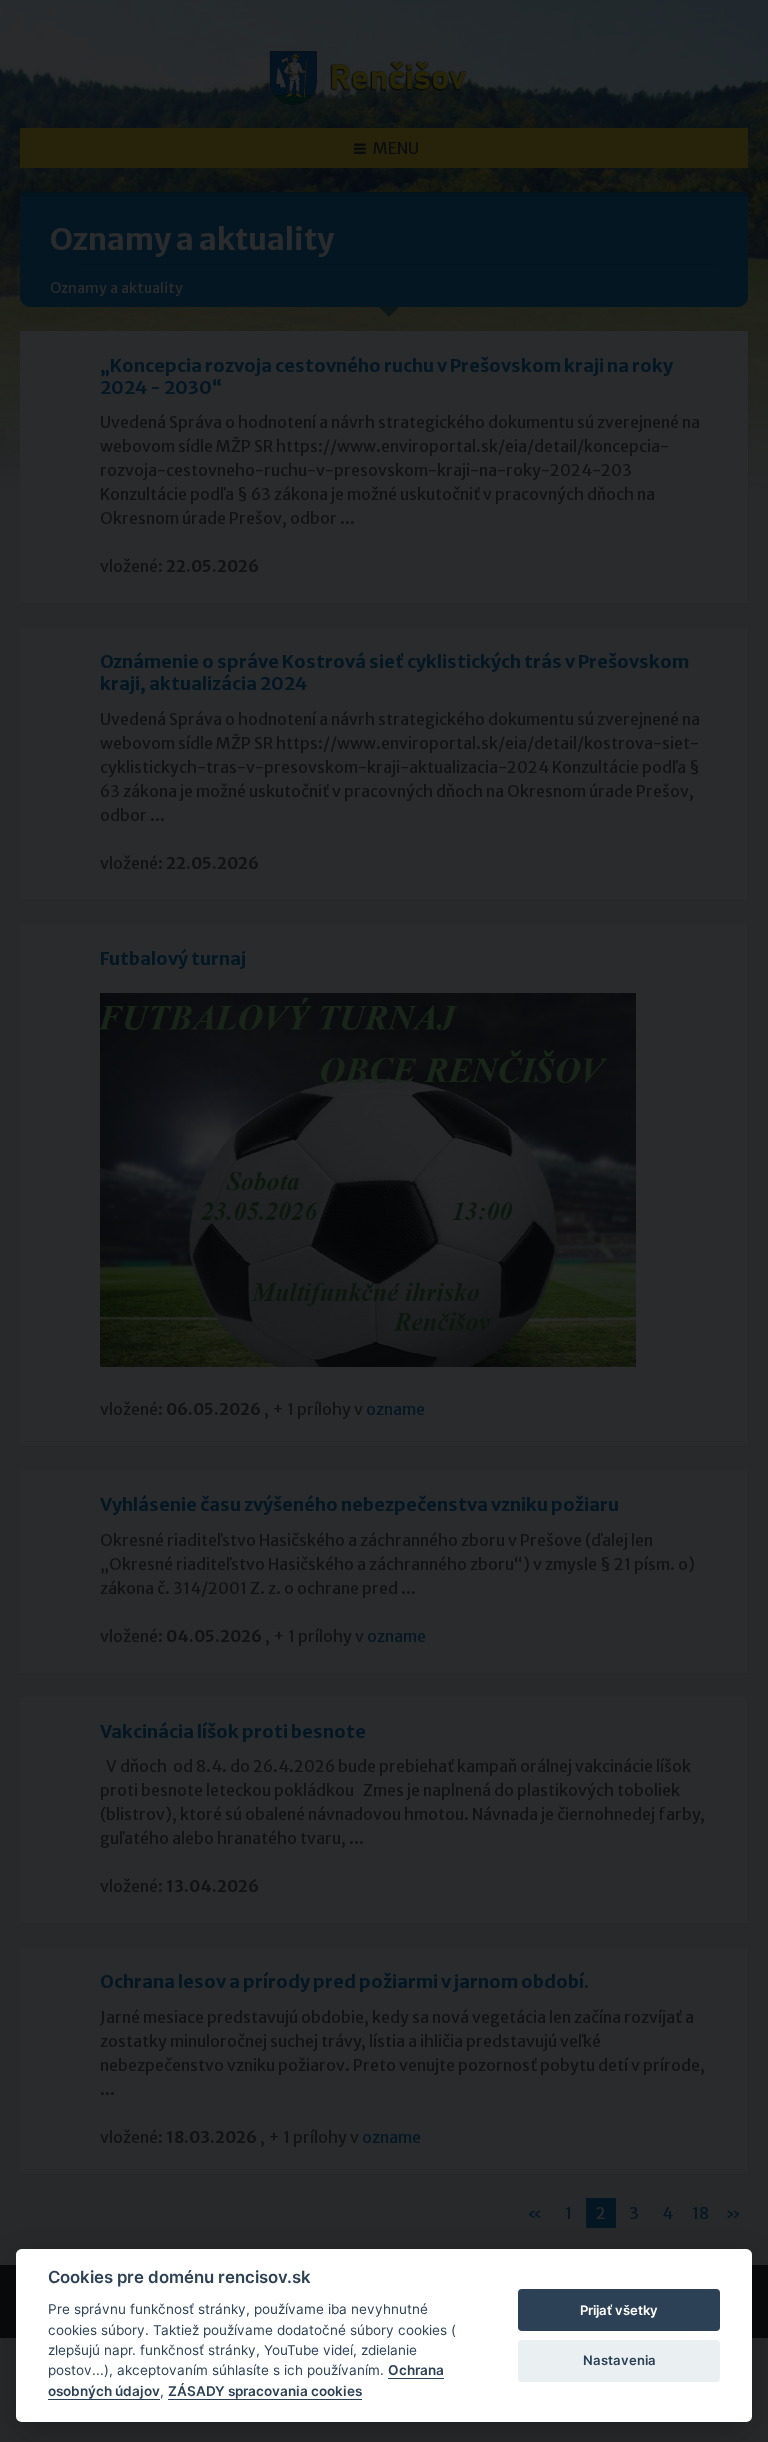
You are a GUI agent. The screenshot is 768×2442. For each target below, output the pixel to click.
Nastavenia (619, 2360)
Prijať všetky (619, 2310)
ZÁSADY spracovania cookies (265, 2391)
